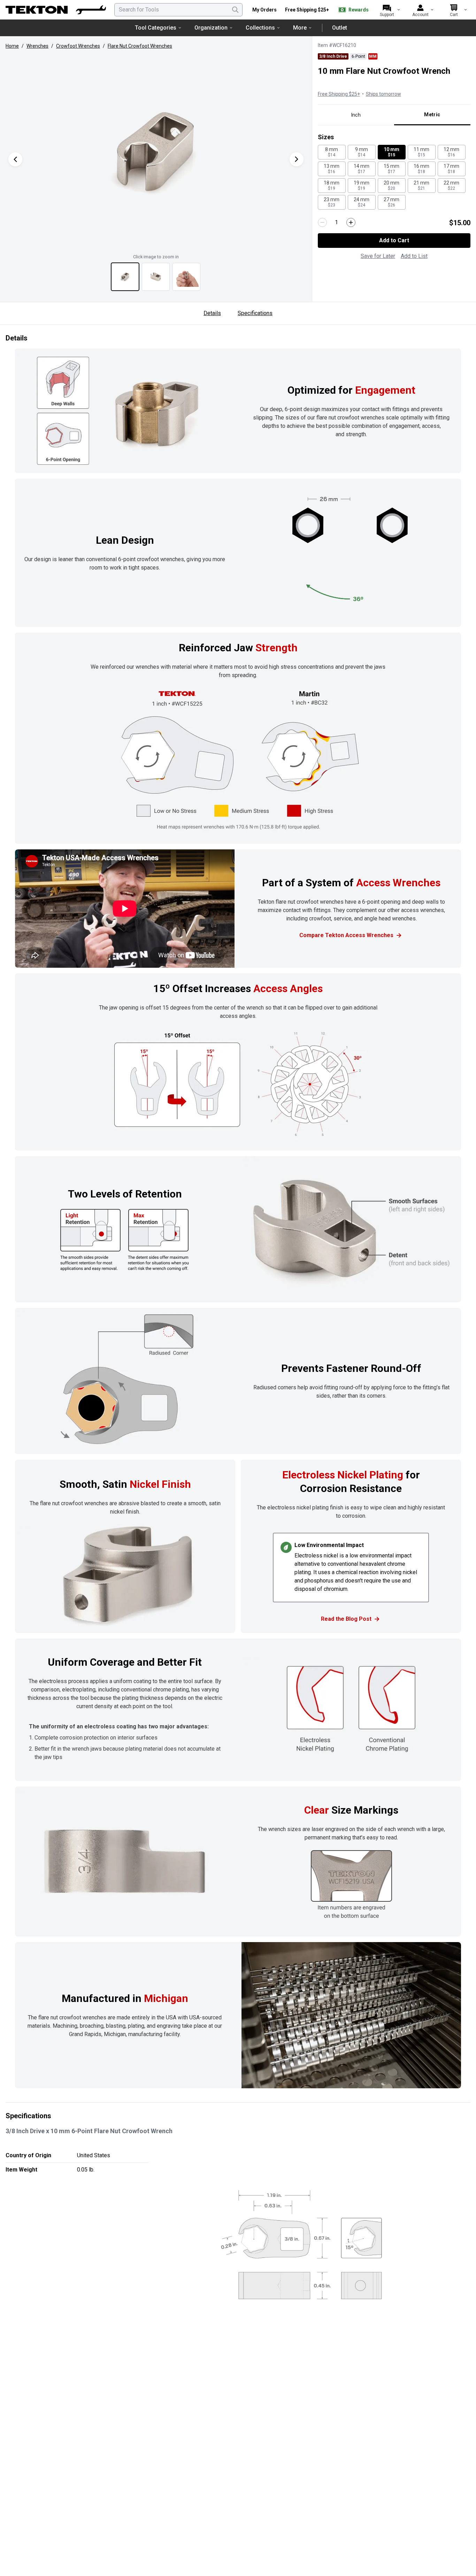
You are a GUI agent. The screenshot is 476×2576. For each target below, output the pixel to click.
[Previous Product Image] (15, 159)
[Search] (235, 10)
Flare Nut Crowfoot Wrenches (140, 46)
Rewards (359, 10)
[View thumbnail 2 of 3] (156, 277)
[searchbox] (178, 10)
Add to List (414, 256)
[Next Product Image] (297, 159)
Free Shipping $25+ (307, 10)
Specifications (255, 313)
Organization (211, 28)
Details (212, 313)
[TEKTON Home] (56, 10)
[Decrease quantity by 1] (322, 222)
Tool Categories (156, 28)
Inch (356, 115)
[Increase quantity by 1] (351, 222)
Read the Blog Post (346, 1619)
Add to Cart (394, 240)
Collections (260, 28)
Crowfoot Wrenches (78, 46)
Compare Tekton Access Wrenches (346, 935)
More (300, 28)
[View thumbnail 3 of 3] (186, 277)
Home (12, 46)
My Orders (264, 10)
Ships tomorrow (383, 94)
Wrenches (37, 46)
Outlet (340, 28)
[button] (156, 152)
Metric (432, 115)
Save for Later (378, 256)
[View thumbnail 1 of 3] (125, 277)
